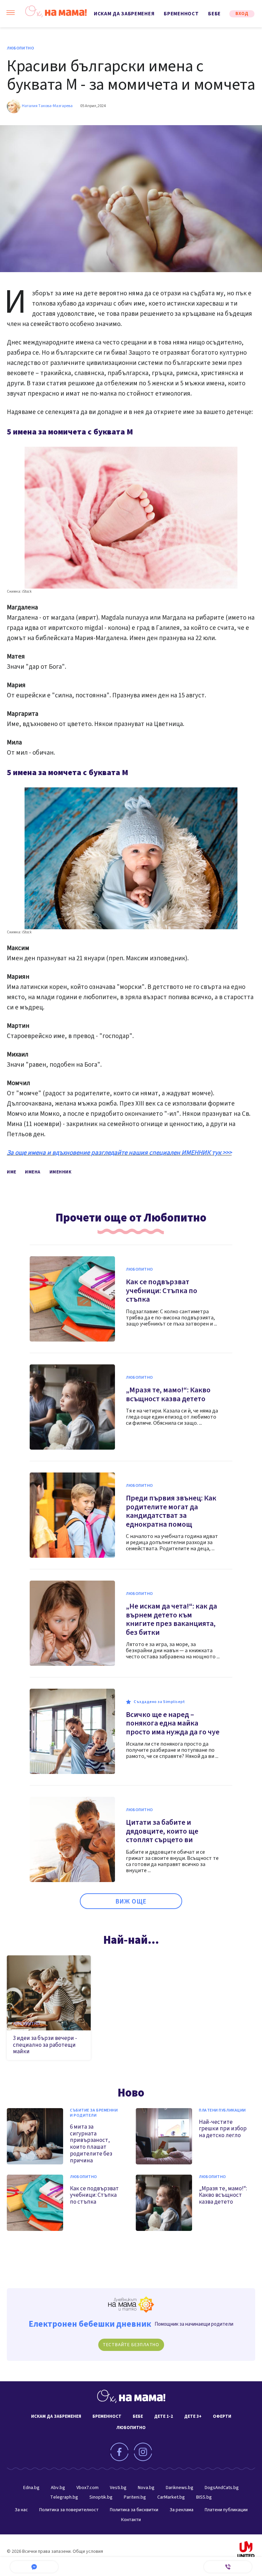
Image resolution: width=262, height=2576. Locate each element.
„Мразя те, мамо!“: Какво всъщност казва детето (168, 1394)
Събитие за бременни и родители (94, 2113)
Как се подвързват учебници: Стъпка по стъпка (162, 1291)
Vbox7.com (88, 2488)
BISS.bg (204, 2497)
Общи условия (88, 2551)
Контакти (131, 2520)
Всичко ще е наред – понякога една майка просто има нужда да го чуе (173, 1723)
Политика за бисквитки (134, 2510)
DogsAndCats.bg (222, 2488)
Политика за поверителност (69, 2510)
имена (33, 1172)
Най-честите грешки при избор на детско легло (223, 2129)
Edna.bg (31, 2488)
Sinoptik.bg (101, 2497)
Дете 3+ (193, 2416)
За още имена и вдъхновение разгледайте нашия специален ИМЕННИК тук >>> (119, 1153)
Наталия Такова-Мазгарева (47, 106)
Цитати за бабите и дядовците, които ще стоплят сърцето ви (162, 1831)
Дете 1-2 (164, 2416)
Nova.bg (146, 2488)
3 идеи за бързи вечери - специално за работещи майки (45, 2045)
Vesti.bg (118, 2488)
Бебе (214, 14)
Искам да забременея (124, 14)
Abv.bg (58, 2488)
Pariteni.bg (135, 2497)
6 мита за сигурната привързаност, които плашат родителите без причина (91, 2144)
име (12, 1172)
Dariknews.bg (180, 2488)
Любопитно (20, 48)
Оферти (222, 2416)
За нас (21, 2510)
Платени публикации (222, 2111)
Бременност (181, 14)
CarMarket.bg (171, 2497)
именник (61, 1172)
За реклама (181, 2510)
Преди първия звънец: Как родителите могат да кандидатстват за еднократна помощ (171, 1511)
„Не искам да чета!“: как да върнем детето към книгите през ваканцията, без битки (171, 1619)
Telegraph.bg (64, 2497)
